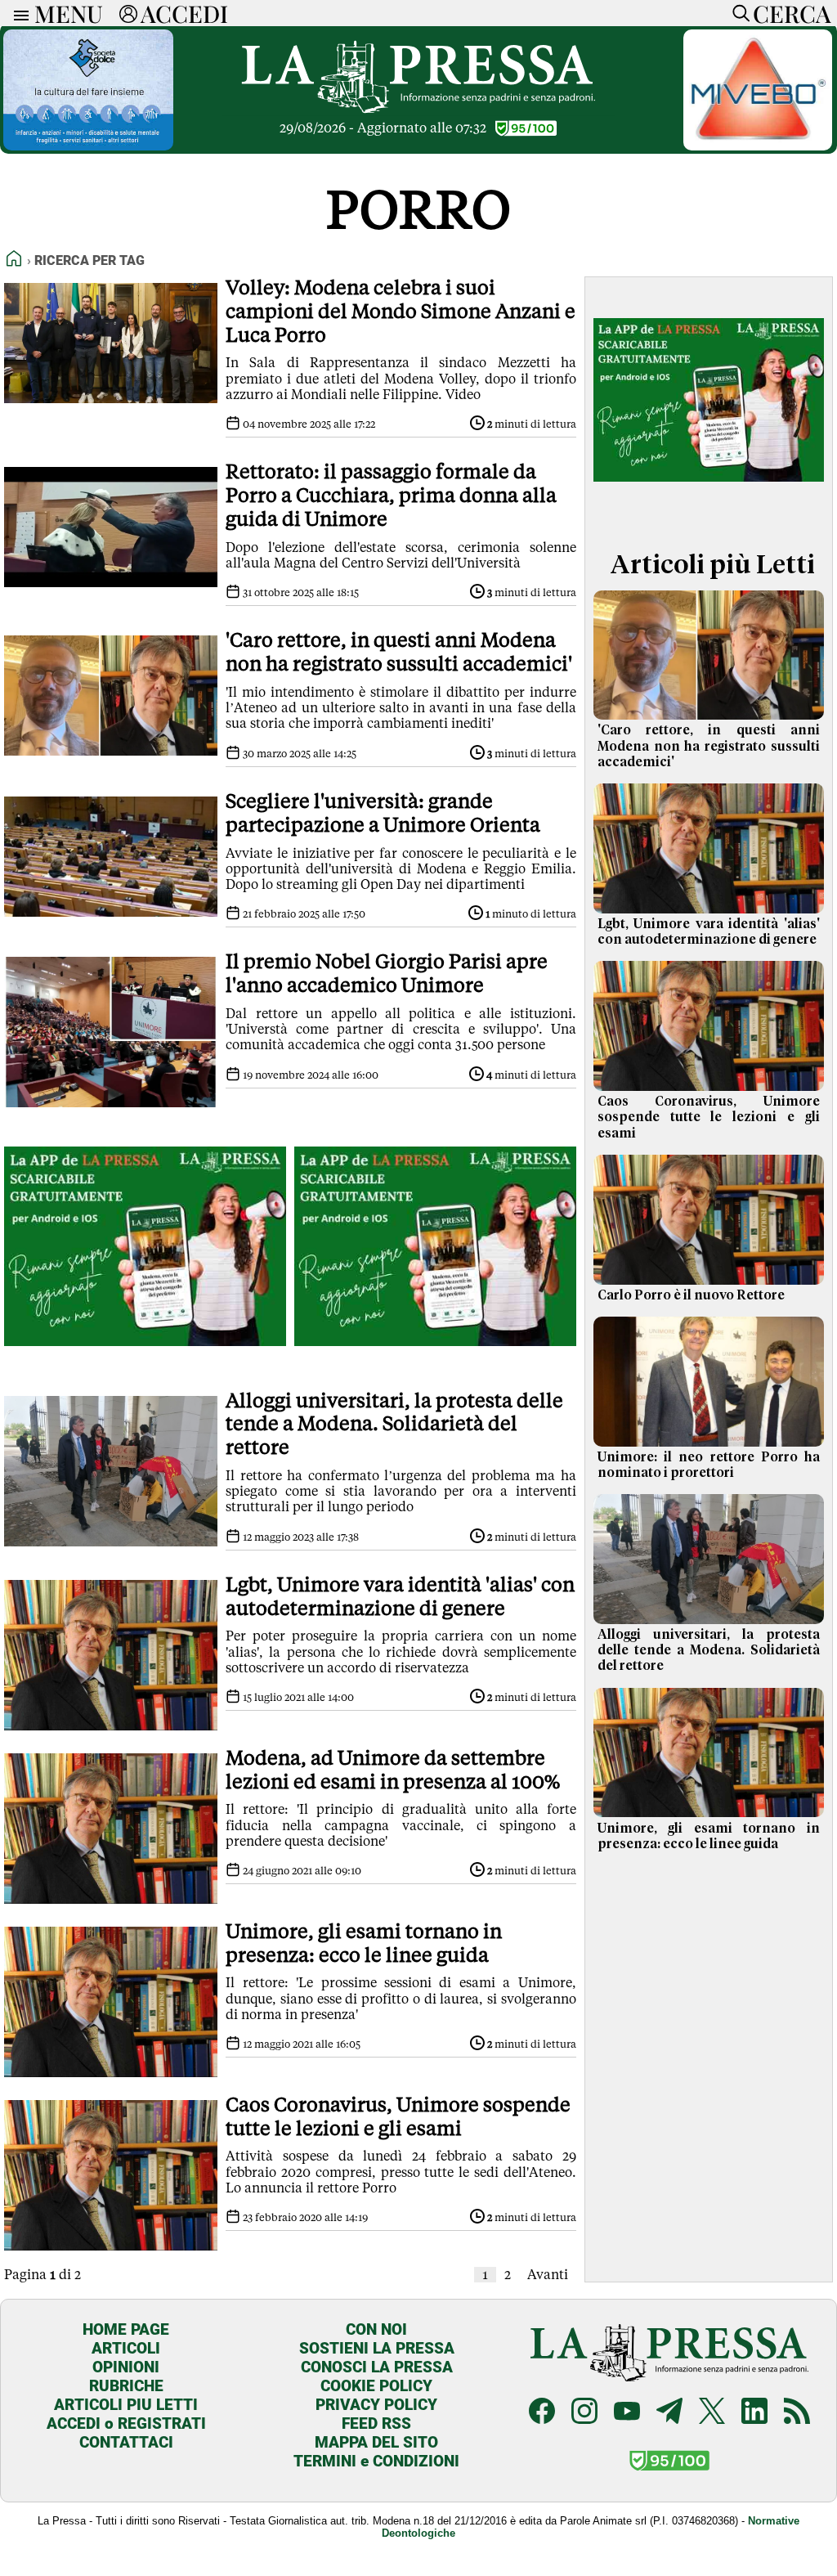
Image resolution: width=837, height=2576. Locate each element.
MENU (69, 13)
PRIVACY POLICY (376, 2405)
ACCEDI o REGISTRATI (126, 2423)
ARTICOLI (126, 2348)
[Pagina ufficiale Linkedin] (754, 2413)
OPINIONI (126, 2367)
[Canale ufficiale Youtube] (627, 2413)
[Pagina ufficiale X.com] (712, 2413)
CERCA (792, 13)
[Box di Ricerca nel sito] (737, 13)
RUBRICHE (126, 2386)
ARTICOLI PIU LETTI (126, 2405)
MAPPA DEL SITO (376, 2442)
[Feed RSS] (797, 2413)
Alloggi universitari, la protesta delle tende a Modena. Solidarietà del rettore (709, 1650)
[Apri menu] (17, 13)
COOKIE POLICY (376, 2386)
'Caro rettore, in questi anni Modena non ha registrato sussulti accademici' (709, 746)
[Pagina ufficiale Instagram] (584, 2413)
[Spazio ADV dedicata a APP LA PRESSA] (145, 1356)
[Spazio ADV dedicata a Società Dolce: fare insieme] (88, 146)
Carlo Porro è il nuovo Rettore (691, 1295)
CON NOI (376, 2329)
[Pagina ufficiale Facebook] (542, 2413)
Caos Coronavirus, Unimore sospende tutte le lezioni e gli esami (709, 1117)
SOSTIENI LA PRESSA (377, 2348)
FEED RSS (376, 2423)
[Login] (128, 13)
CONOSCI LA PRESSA (377, 2367)
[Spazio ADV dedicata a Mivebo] (758, 146)
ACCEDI (184, 13)
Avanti (548, 2275)
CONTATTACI (126, 2442)
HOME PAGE (126, 2329)
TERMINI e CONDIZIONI (376, 2461)
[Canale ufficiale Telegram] (669, 2413)
